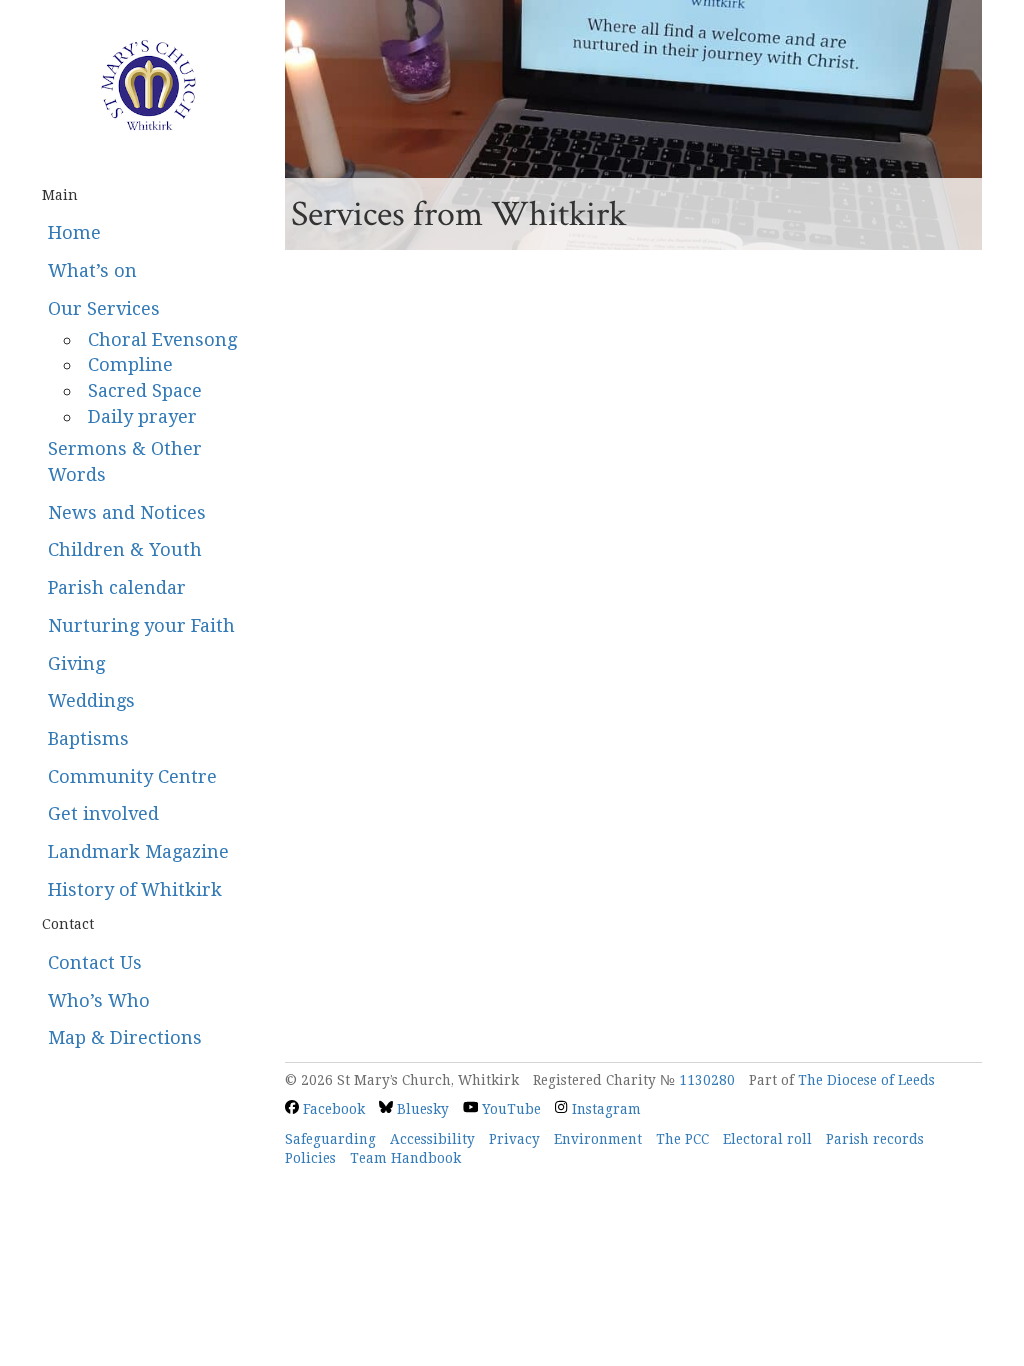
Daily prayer (142, 416)
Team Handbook (405, 1158)
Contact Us (95, 962)
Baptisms (88, 738)
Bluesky (421, 1109)
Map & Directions (125, 1037)
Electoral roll (767, 1139)
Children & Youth (125, 549)
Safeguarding (330, 1139)
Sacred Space (145, 390)
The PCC (682, 1139)
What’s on (92, 270)
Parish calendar (117, 587)
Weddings (91, 700)
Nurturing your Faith (141, 625)
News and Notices (127, 512)
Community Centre (132, 776)
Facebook (332, 1109)
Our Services (104, 308)
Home (74, 232)
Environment (598, 1139)
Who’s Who (99, 1000)
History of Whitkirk (135, 889)
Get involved (103, 813)
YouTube (509, 1109)
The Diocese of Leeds (866, 1080)
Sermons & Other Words (125, 461)
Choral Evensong (162, 339)
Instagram (604, 1109)
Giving (76, 663)
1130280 (707, 1080)
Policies (310, 1158)
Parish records (875, 1139)
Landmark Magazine (138, 851)
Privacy (514, 1139)
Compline (130, 364)
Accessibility (432, 1139)
